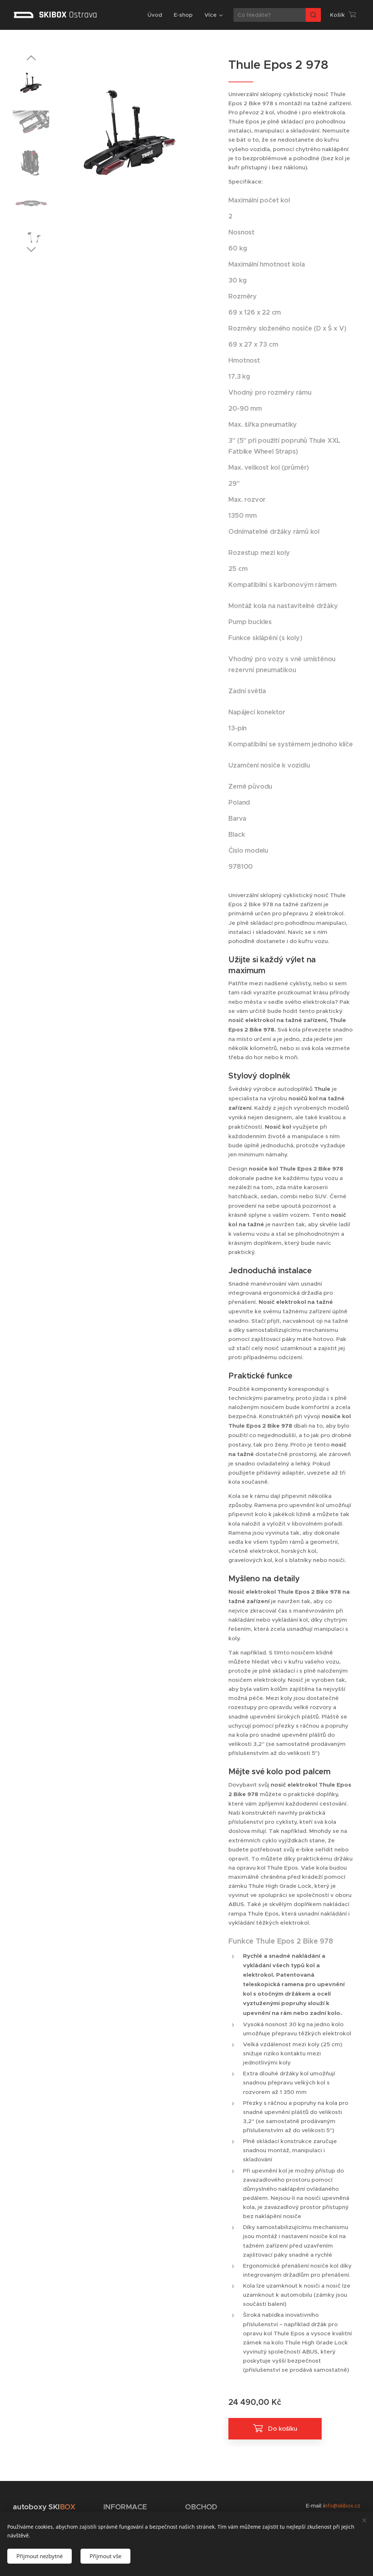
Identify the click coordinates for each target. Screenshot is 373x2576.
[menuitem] (157, 15)
